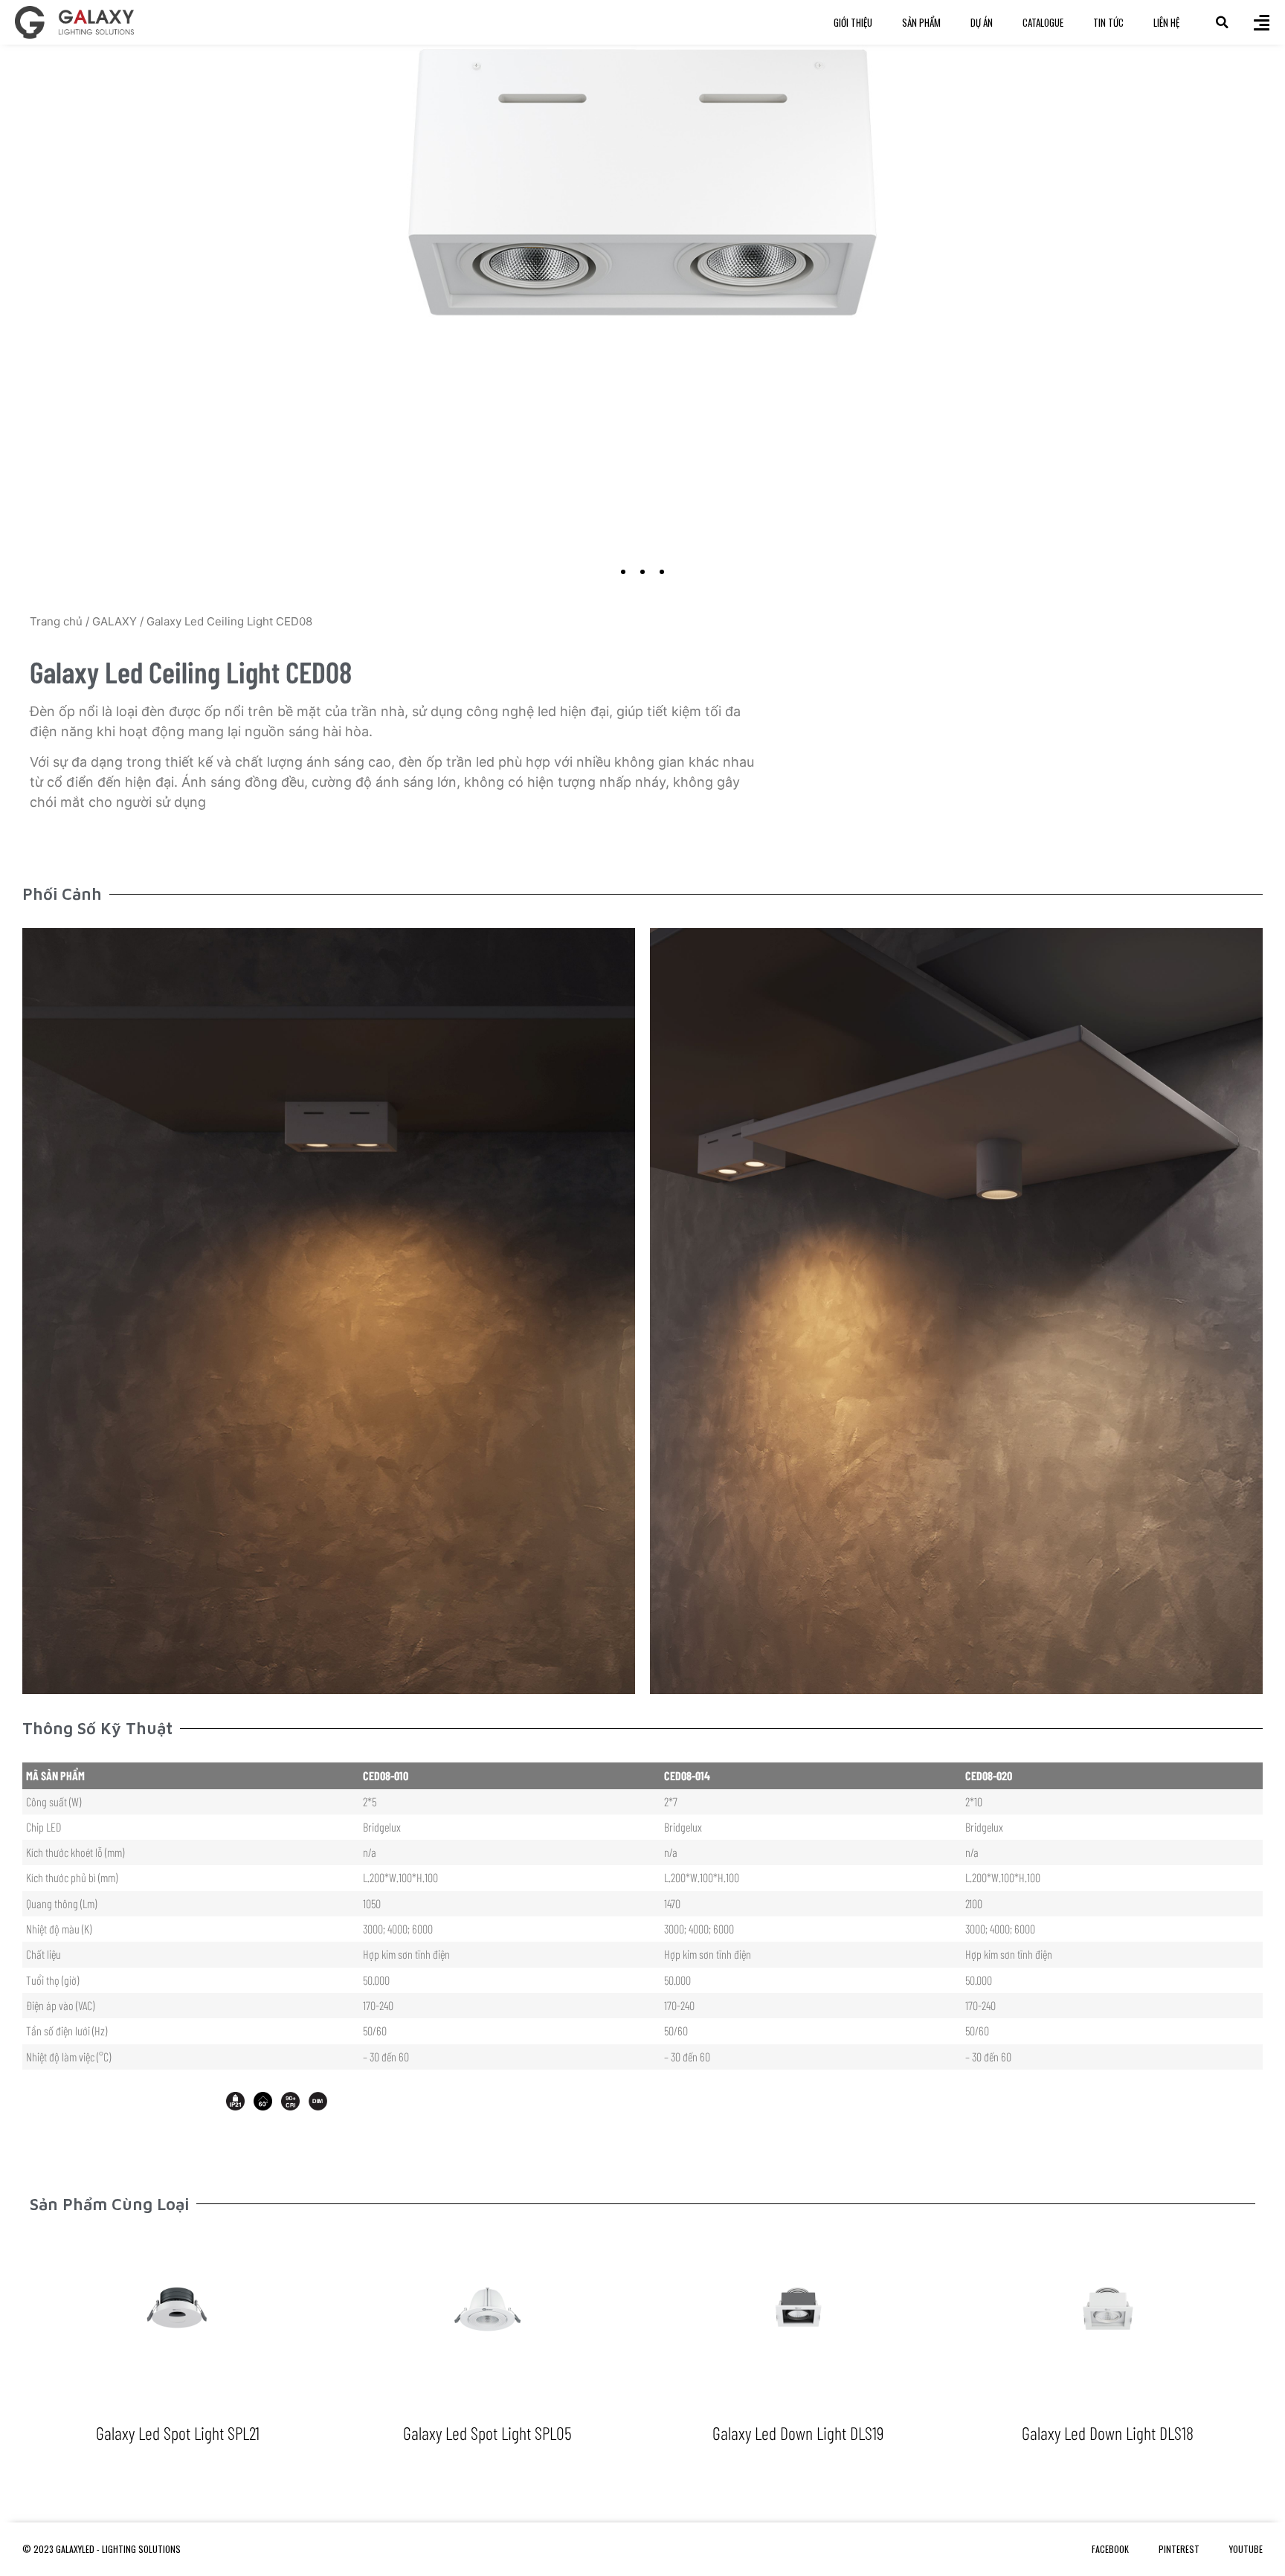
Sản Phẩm (921, 22)
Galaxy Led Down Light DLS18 (1108, 2433)
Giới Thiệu (853, 22)
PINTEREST (1179, 2549)
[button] (1222, 22)
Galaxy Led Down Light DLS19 (798, 2433)
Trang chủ (56, 621)
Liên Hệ (1166, 22)
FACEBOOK (1110, 2549)
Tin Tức (1108, 22)
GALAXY (115, 621)
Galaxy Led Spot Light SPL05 (487, 2433)
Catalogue (1043, 22)
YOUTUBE (1246, 2549)
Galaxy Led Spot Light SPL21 (178, 2433)
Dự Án (982, 22)
